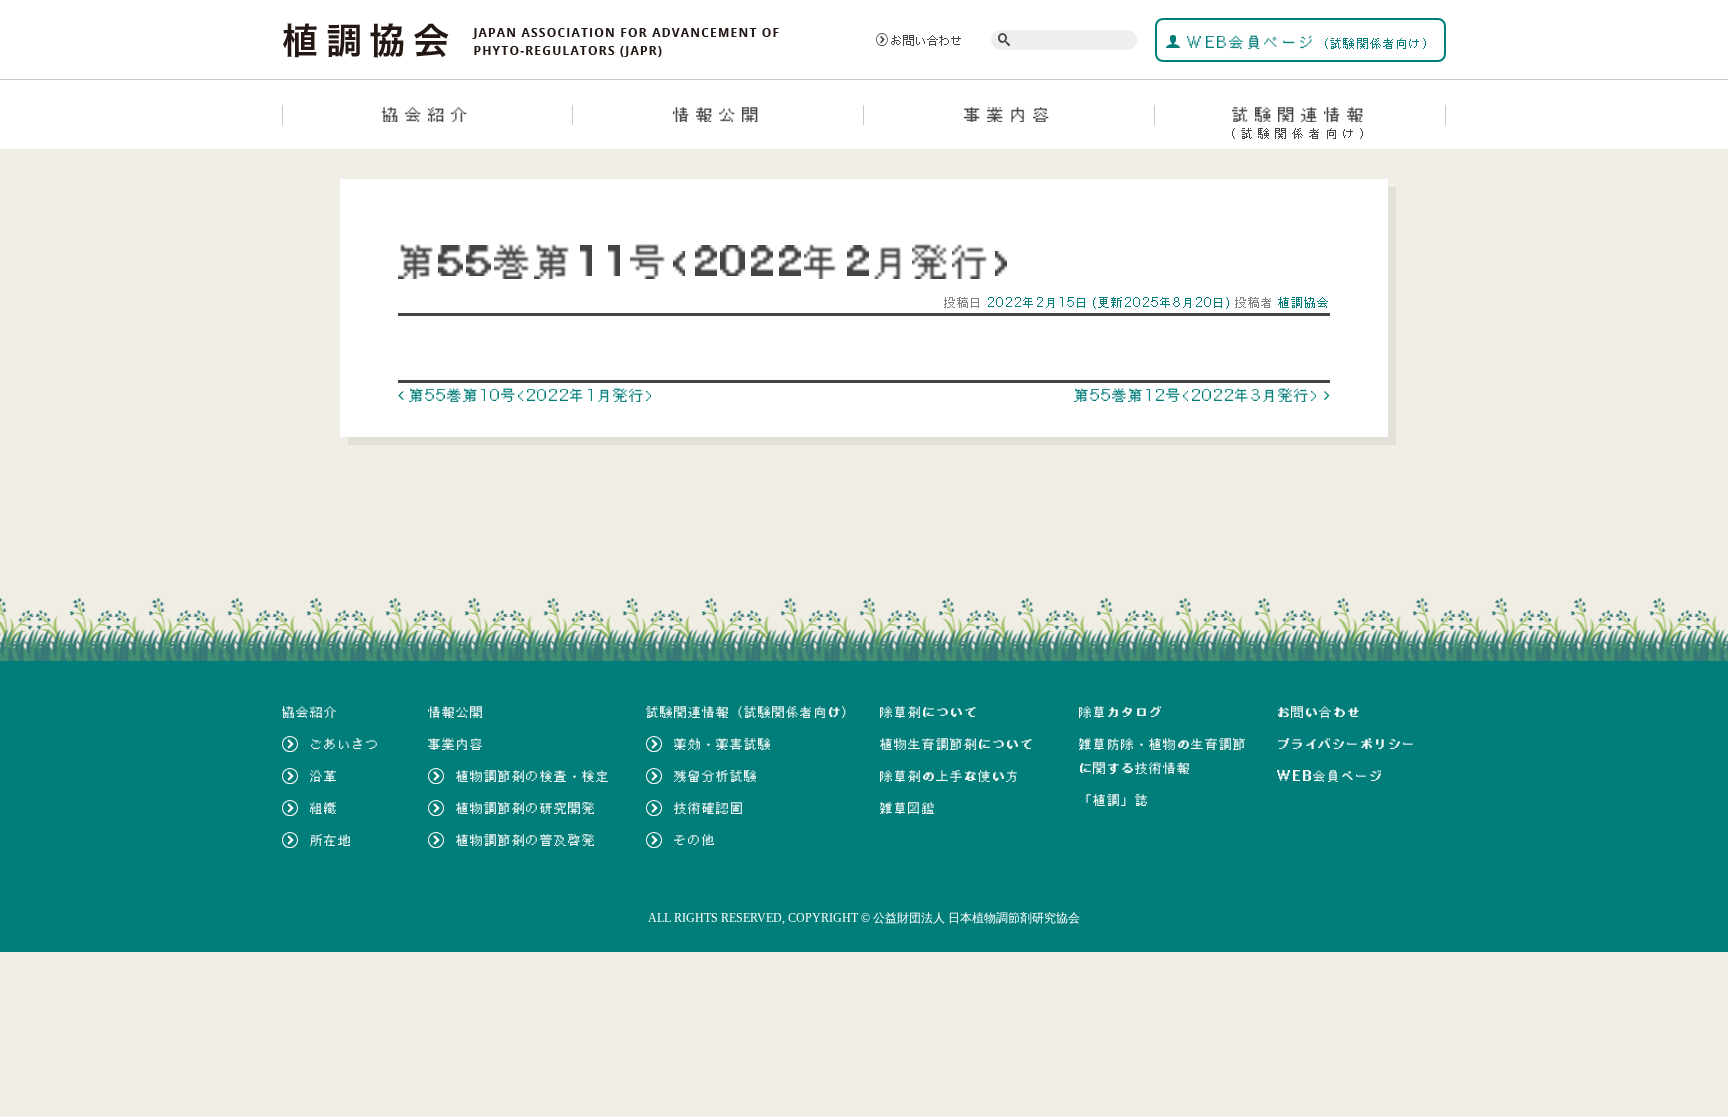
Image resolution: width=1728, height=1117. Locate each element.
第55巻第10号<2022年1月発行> (529, 395)
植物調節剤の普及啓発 (526, 840)
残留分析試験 (716, 776)
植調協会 (1302, 302)
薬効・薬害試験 (723, 744)
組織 (324, 808)
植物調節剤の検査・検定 (533, 776)
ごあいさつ (345, 744)
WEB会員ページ (1308, 42)
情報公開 (719, 114)
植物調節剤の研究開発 (526, 808)
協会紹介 (428, 114)
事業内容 (1010, 114)
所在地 (331, 840)
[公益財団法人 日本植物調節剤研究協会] (531, 38)
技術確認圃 (709, 808)
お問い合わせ (927, 40)
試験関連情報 (1300, 122)
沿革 (324, 776)
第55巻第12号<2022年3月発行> (1199, 395)
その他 (695, 840)
